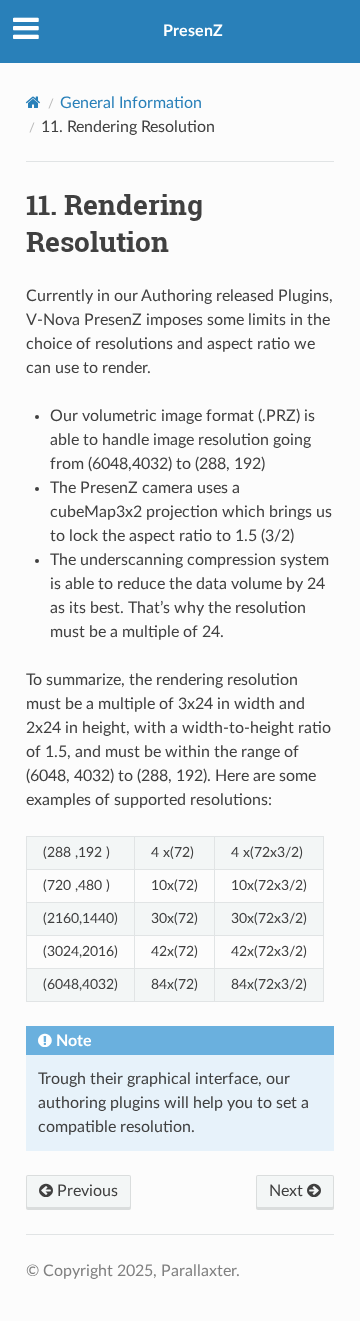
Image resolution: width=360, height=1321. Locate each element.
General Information (131, 103)
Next (288, 1191)
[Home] (33, 102)
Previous (85, 1191)
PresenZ (193, 31)
